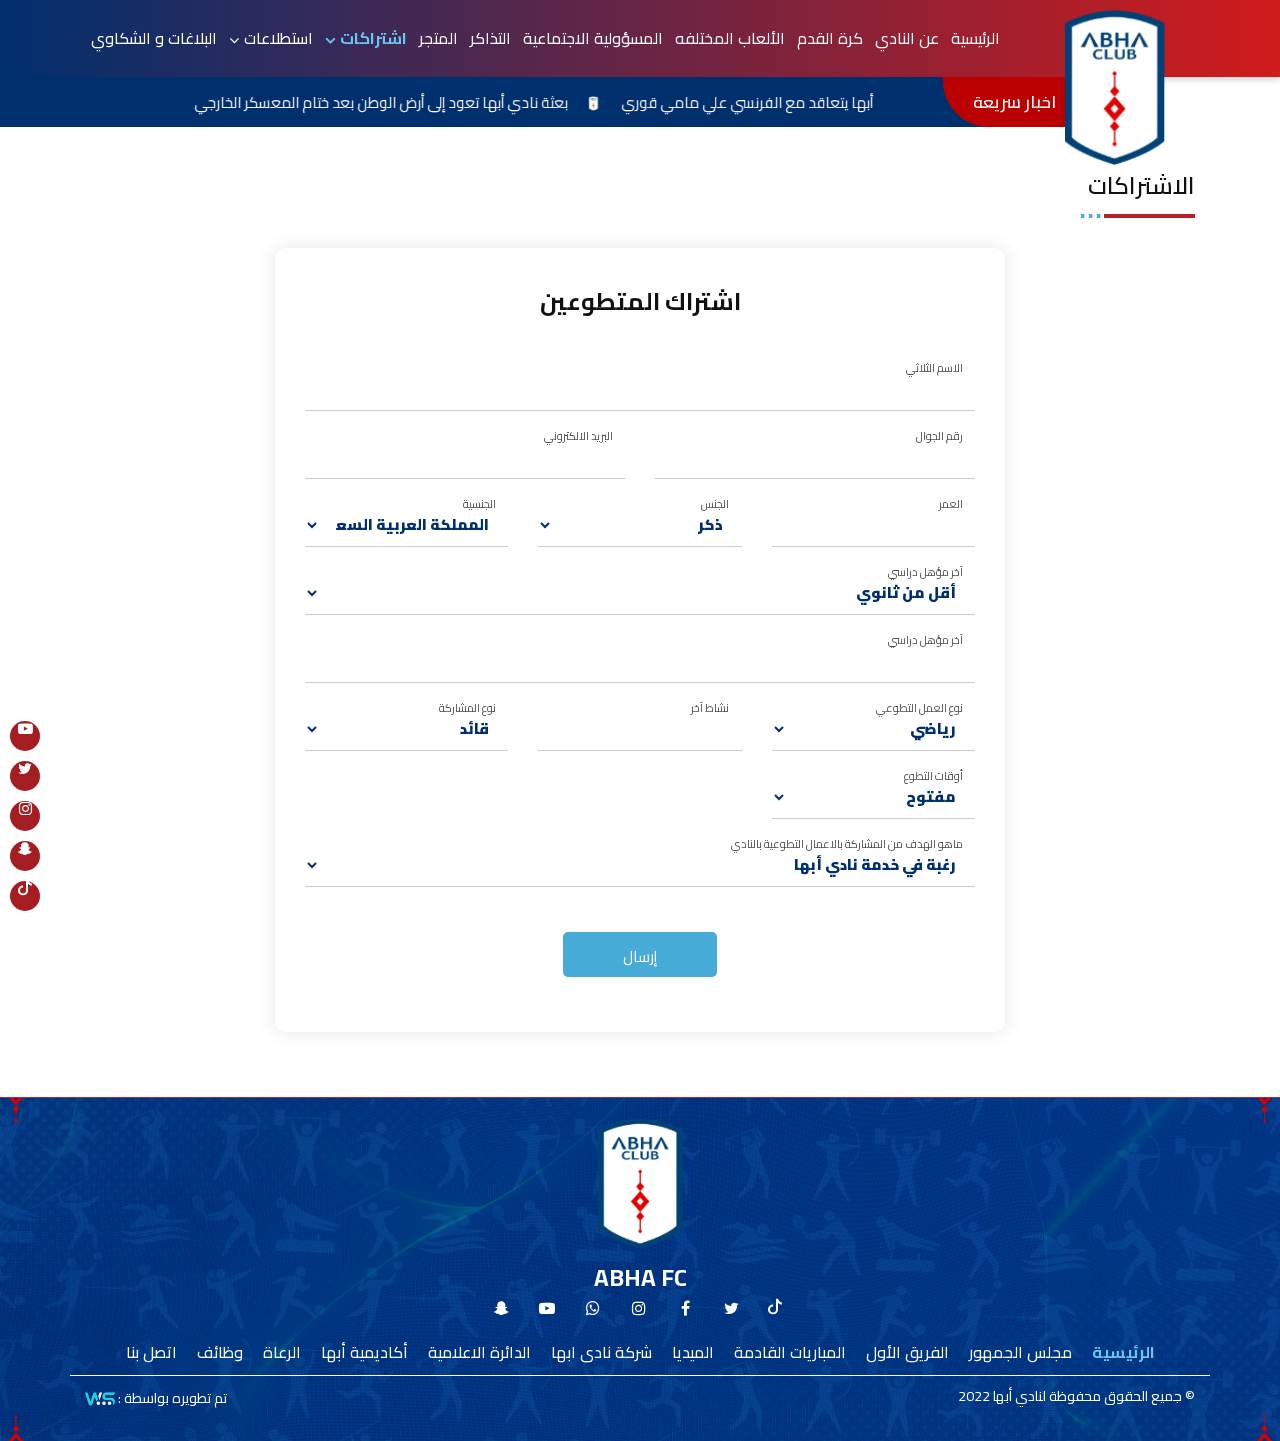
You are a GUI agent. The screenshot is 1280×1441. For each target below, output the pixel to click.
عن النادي (907, 38)
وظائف (220, 1352)
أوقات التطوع (933, 775)
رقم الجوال (939, 435)
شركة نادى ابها (601, 1352)
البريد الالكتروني (578, 435)
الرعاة (282, 1352)
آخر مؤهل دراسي (925, 571)
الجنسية (479, 503)
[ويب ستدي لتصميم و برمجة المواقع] (100, 1397)
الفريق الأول (907, 1352)
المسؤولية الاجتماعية (593, 38)
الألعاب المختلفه (730, 38)
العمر (951, 503)
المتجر (438, 38)
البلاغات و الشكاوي (154, 38)
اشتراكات (373, 38)
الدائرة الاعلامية (479, 1352)
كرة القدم (830, 38)
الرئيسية (975, 38)
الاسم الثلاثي (934, 367)
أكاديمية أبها (364, 1352)
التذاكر (490, 38)
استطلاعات (278, 38)
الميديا (693, 1352)
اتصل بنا (151, 1352)
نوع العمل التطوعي (919, 707)
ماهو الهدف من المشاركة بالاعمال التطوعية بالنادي (847, 843)
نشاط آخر (710, 707)
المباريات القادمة (790, 1352)
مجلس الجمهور (1020, 1352)
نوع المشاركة (467, 707)
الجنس (715, 503)
